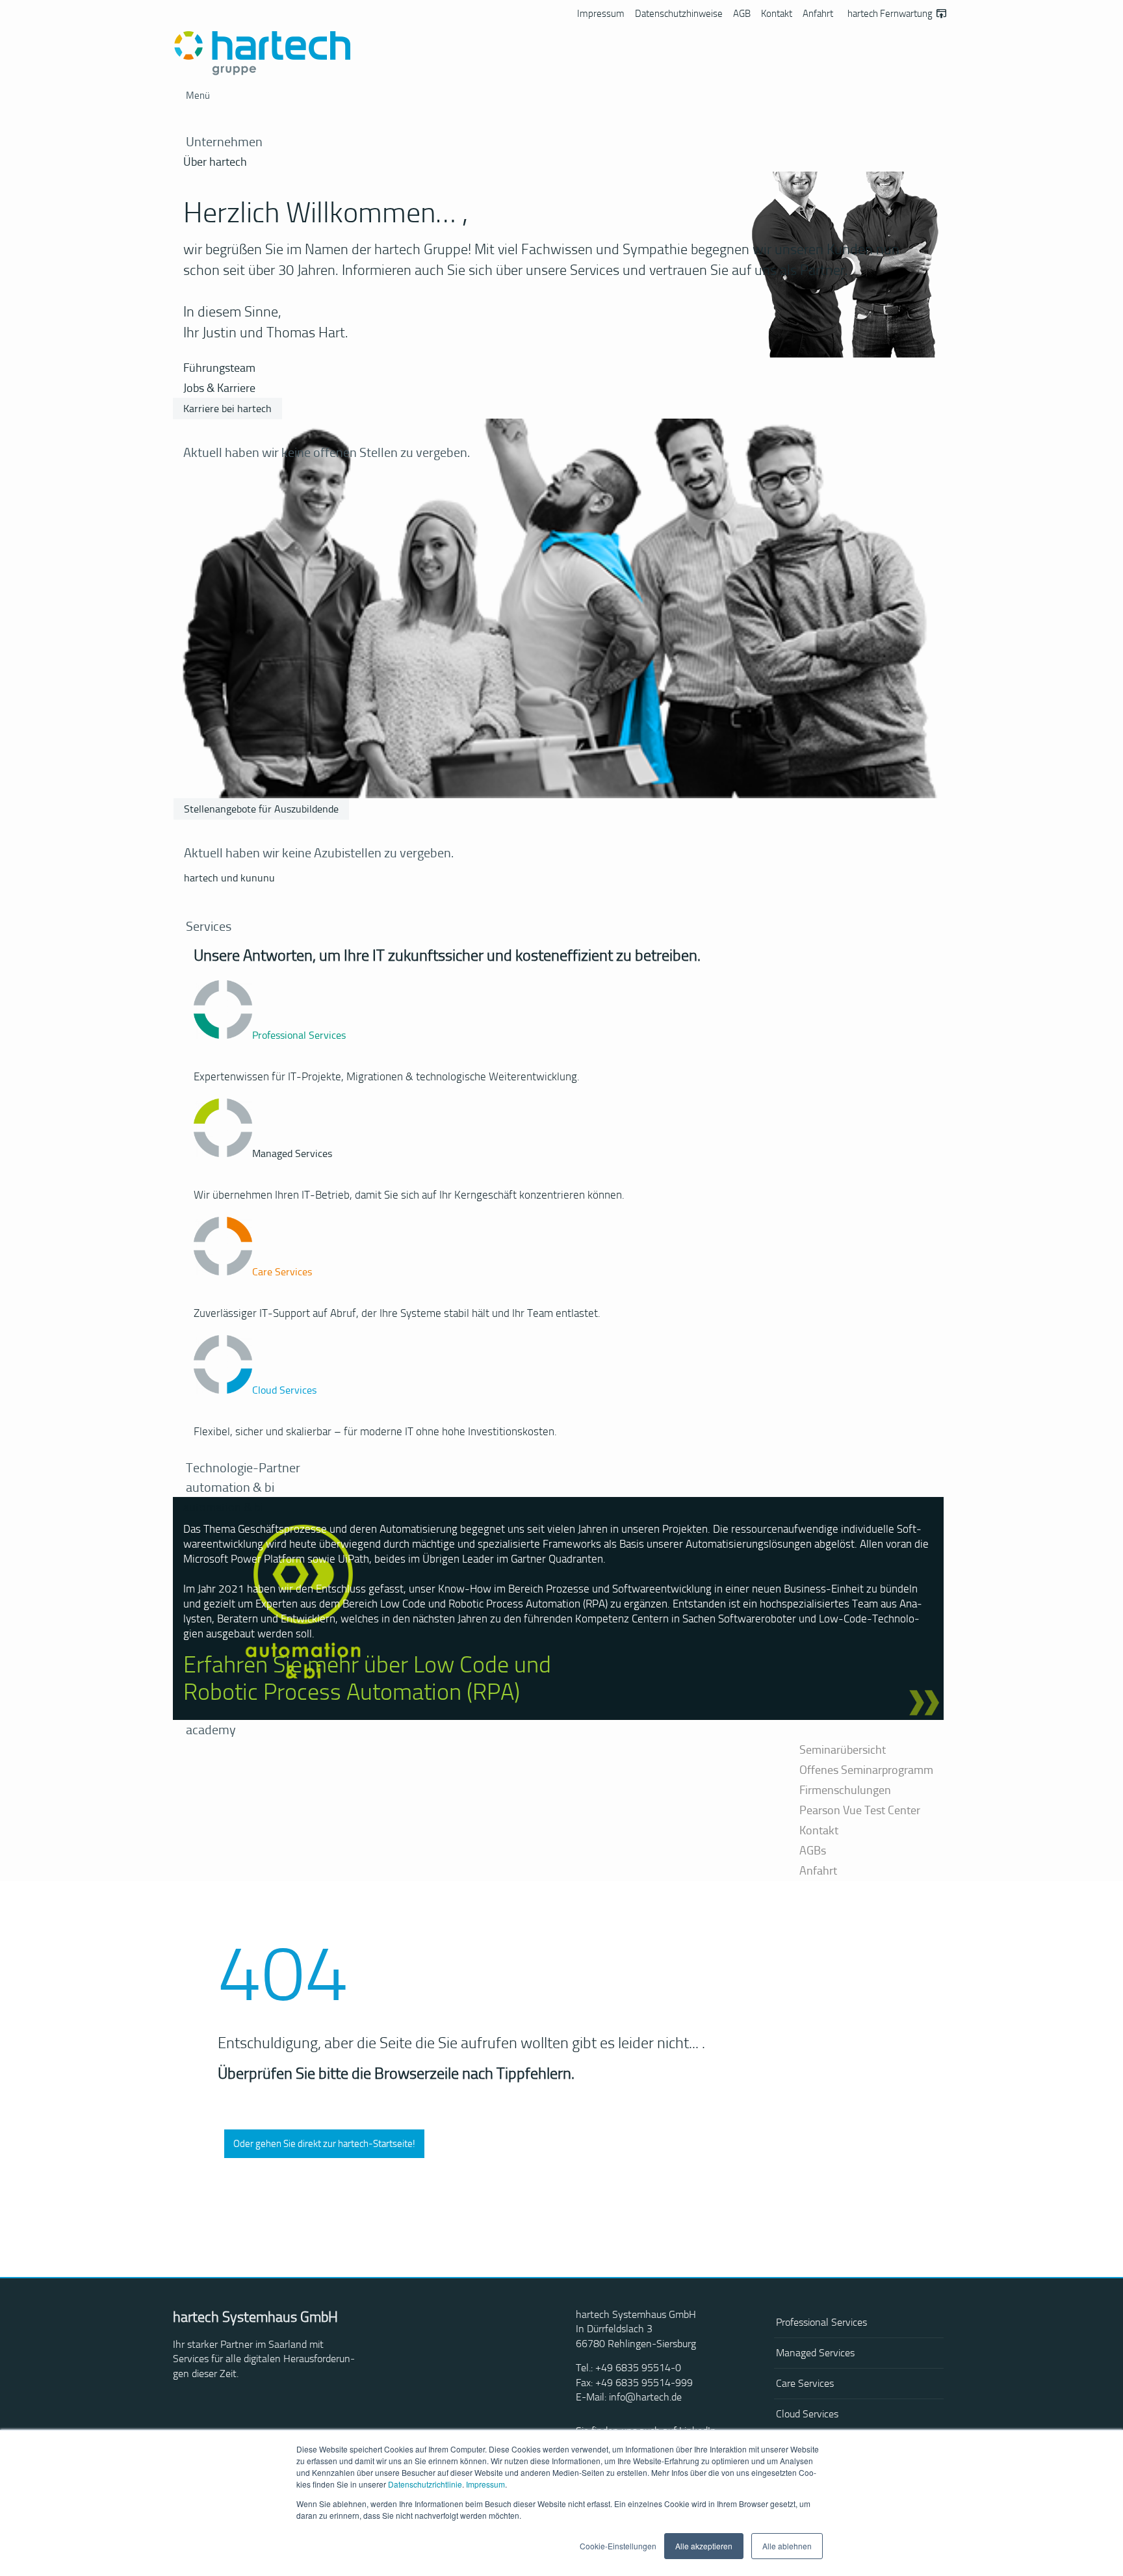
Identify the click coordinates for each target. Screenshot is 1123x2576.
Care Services (805, 2383)
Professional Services (821, 2322)
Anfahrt (818, 14)
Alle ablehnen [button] (787, 2546)
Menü (198, 96)
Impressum (485, 2484)
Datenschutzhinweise (679, 14)
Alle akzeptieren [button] (704, 2546)
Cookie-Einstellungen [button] (618, 2546)
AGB (742, 14)
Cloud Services (807, 2414)
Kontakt (777, 14)
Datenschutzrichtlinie (425, 2484)
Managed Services (815, 2353)
